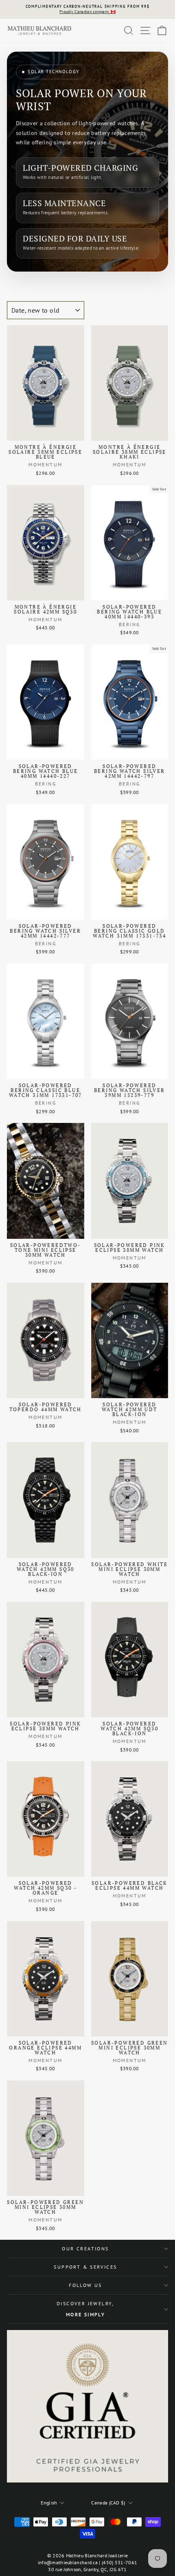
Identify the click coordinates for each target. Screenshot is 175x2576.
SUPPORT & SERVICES (85, 2267)
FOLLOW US (85, 2285)
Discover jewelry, (85, 2309)
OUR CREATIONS (85, 2249)
